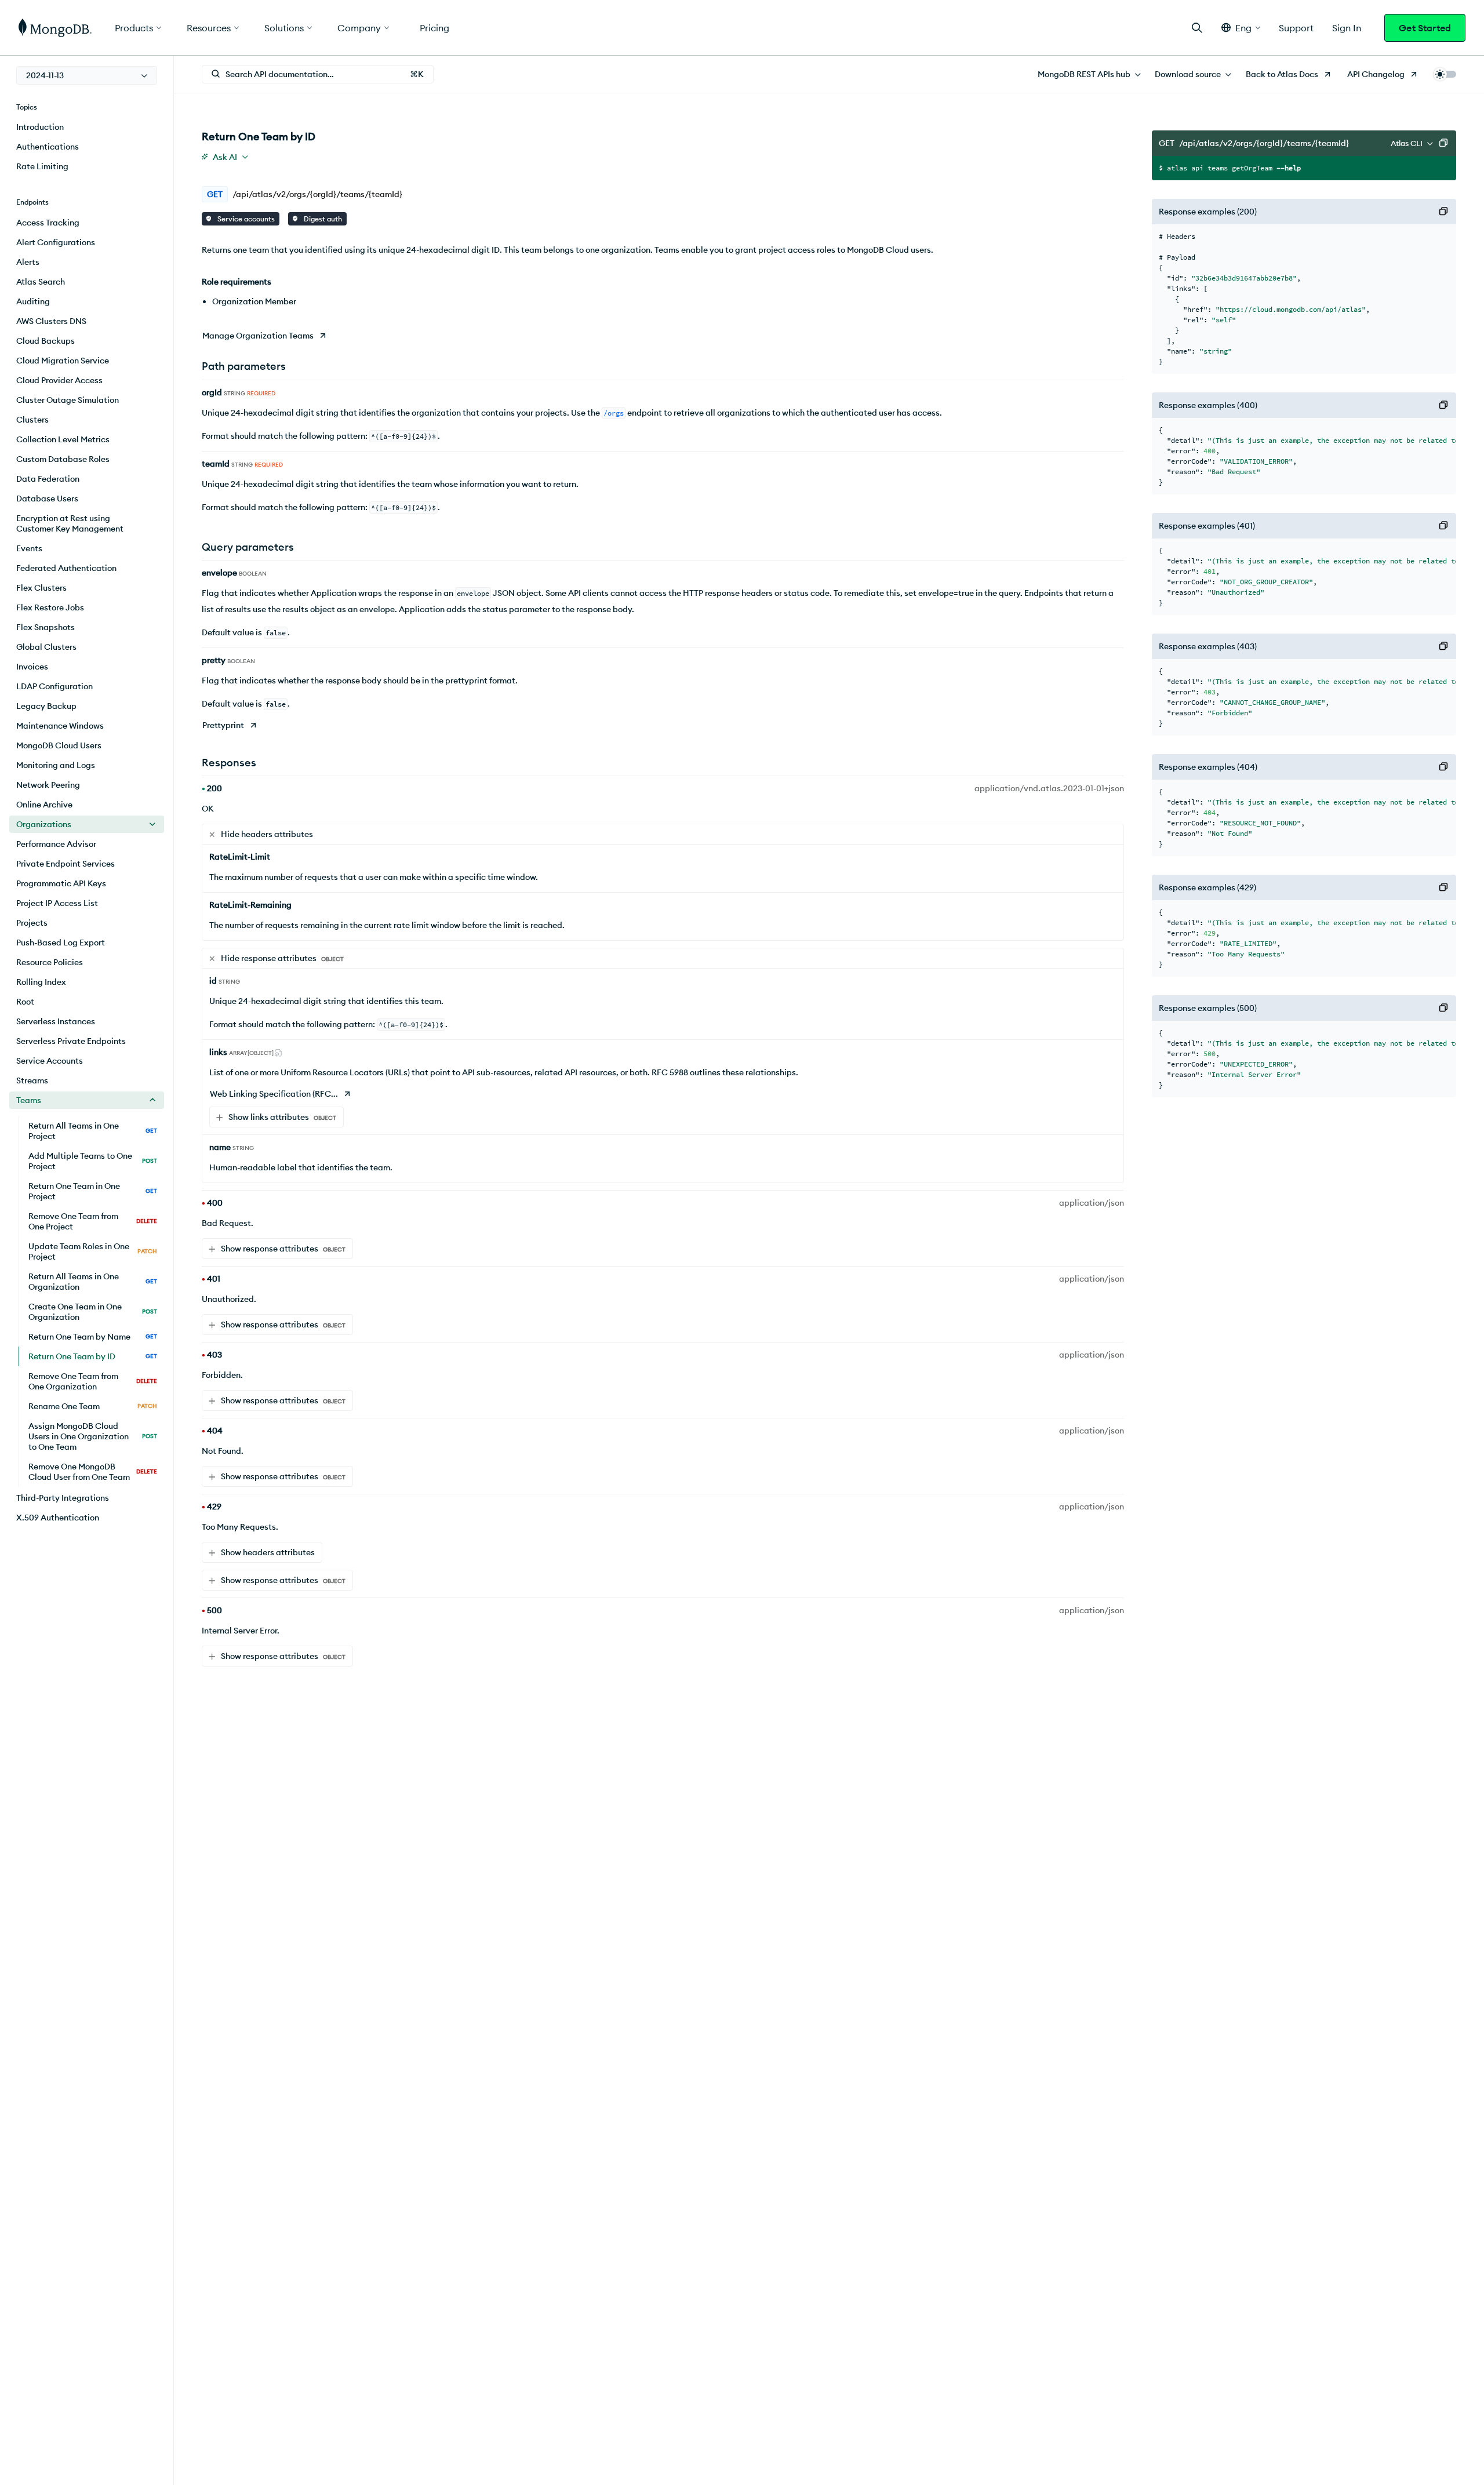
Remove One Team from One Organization (93, 1381)
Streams (32, 1080)
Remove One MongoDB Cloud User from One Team (93, 1472)
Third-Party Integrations (63, 1498)
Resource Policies (50, 962)
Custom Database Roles (63, 459)
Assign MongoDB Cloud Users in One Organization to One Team (93, 1436)
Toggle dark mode (1445, 74)
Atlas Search (41, 282)
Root (25, 1002)
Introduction (40, 127)
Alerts (28, 262)
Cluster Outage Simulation (68, 400)
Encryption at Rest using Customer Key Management (70, 523)
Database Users (47, 499)
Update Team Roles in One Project (93, 1251)
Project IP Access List (57, 903)
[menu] (87, 75)
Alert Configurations (56, 242)
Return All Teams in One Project (93, 1131)
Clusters (32, 420)
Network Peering (48, 785)
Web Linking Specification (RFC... (274, 1094)
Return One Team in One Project (93, 1191)
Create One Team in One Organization (93, 1312)
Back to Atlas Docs (1282, 74)
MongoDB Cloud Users (59, 745)
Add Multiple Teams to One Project (93, 1161)
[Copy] (1443, 143)
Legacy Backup (46, 706)
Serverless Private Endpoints (71, 1041)
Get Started (1425, 28)
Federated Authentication (66, 568)
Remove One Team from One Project (93, 1221)
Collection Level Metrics (63, 439)
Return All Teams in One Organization (93, 1282)
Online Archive (44, 805)
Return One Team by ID (93, 1356)
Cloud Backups (46, 341)
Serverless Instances (56, 1021)
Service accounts (245, 219)
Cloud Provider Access (59, 380)
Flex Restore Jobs (50, 607)
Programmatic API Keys (61, 883)
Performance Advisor (56, 844)
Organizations (44, 824)
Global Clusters (46, 647)
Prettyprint (223, 725)
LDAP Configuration (54, 686)
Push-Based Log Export (61, 943)
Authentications (48, 147)
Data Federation (48, 479)
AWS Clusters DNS (51, 321)
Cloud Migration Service (63, 361)
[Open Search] (1197, 28)
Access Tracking (48, 223)
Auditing (33, 301)
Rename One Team (93, 1406)
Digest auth (322, 219)
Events (29, 548)
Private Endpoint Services (66, 864)
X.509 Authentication (58, 1518)
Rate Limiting (42, 166)
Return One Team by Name (93, 1337)
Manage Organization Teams (258, 336)
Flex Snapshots (46, 627)
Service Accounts (50, 1061)
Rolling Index (41, 982)
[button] (1241, 28)
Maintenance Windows (60, 726)
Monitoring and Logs (56, 765)
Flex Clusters (41, 588)
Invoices (32, 667)
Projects (32, 923)
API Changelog (1376, 74)
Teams (29, 1100)
